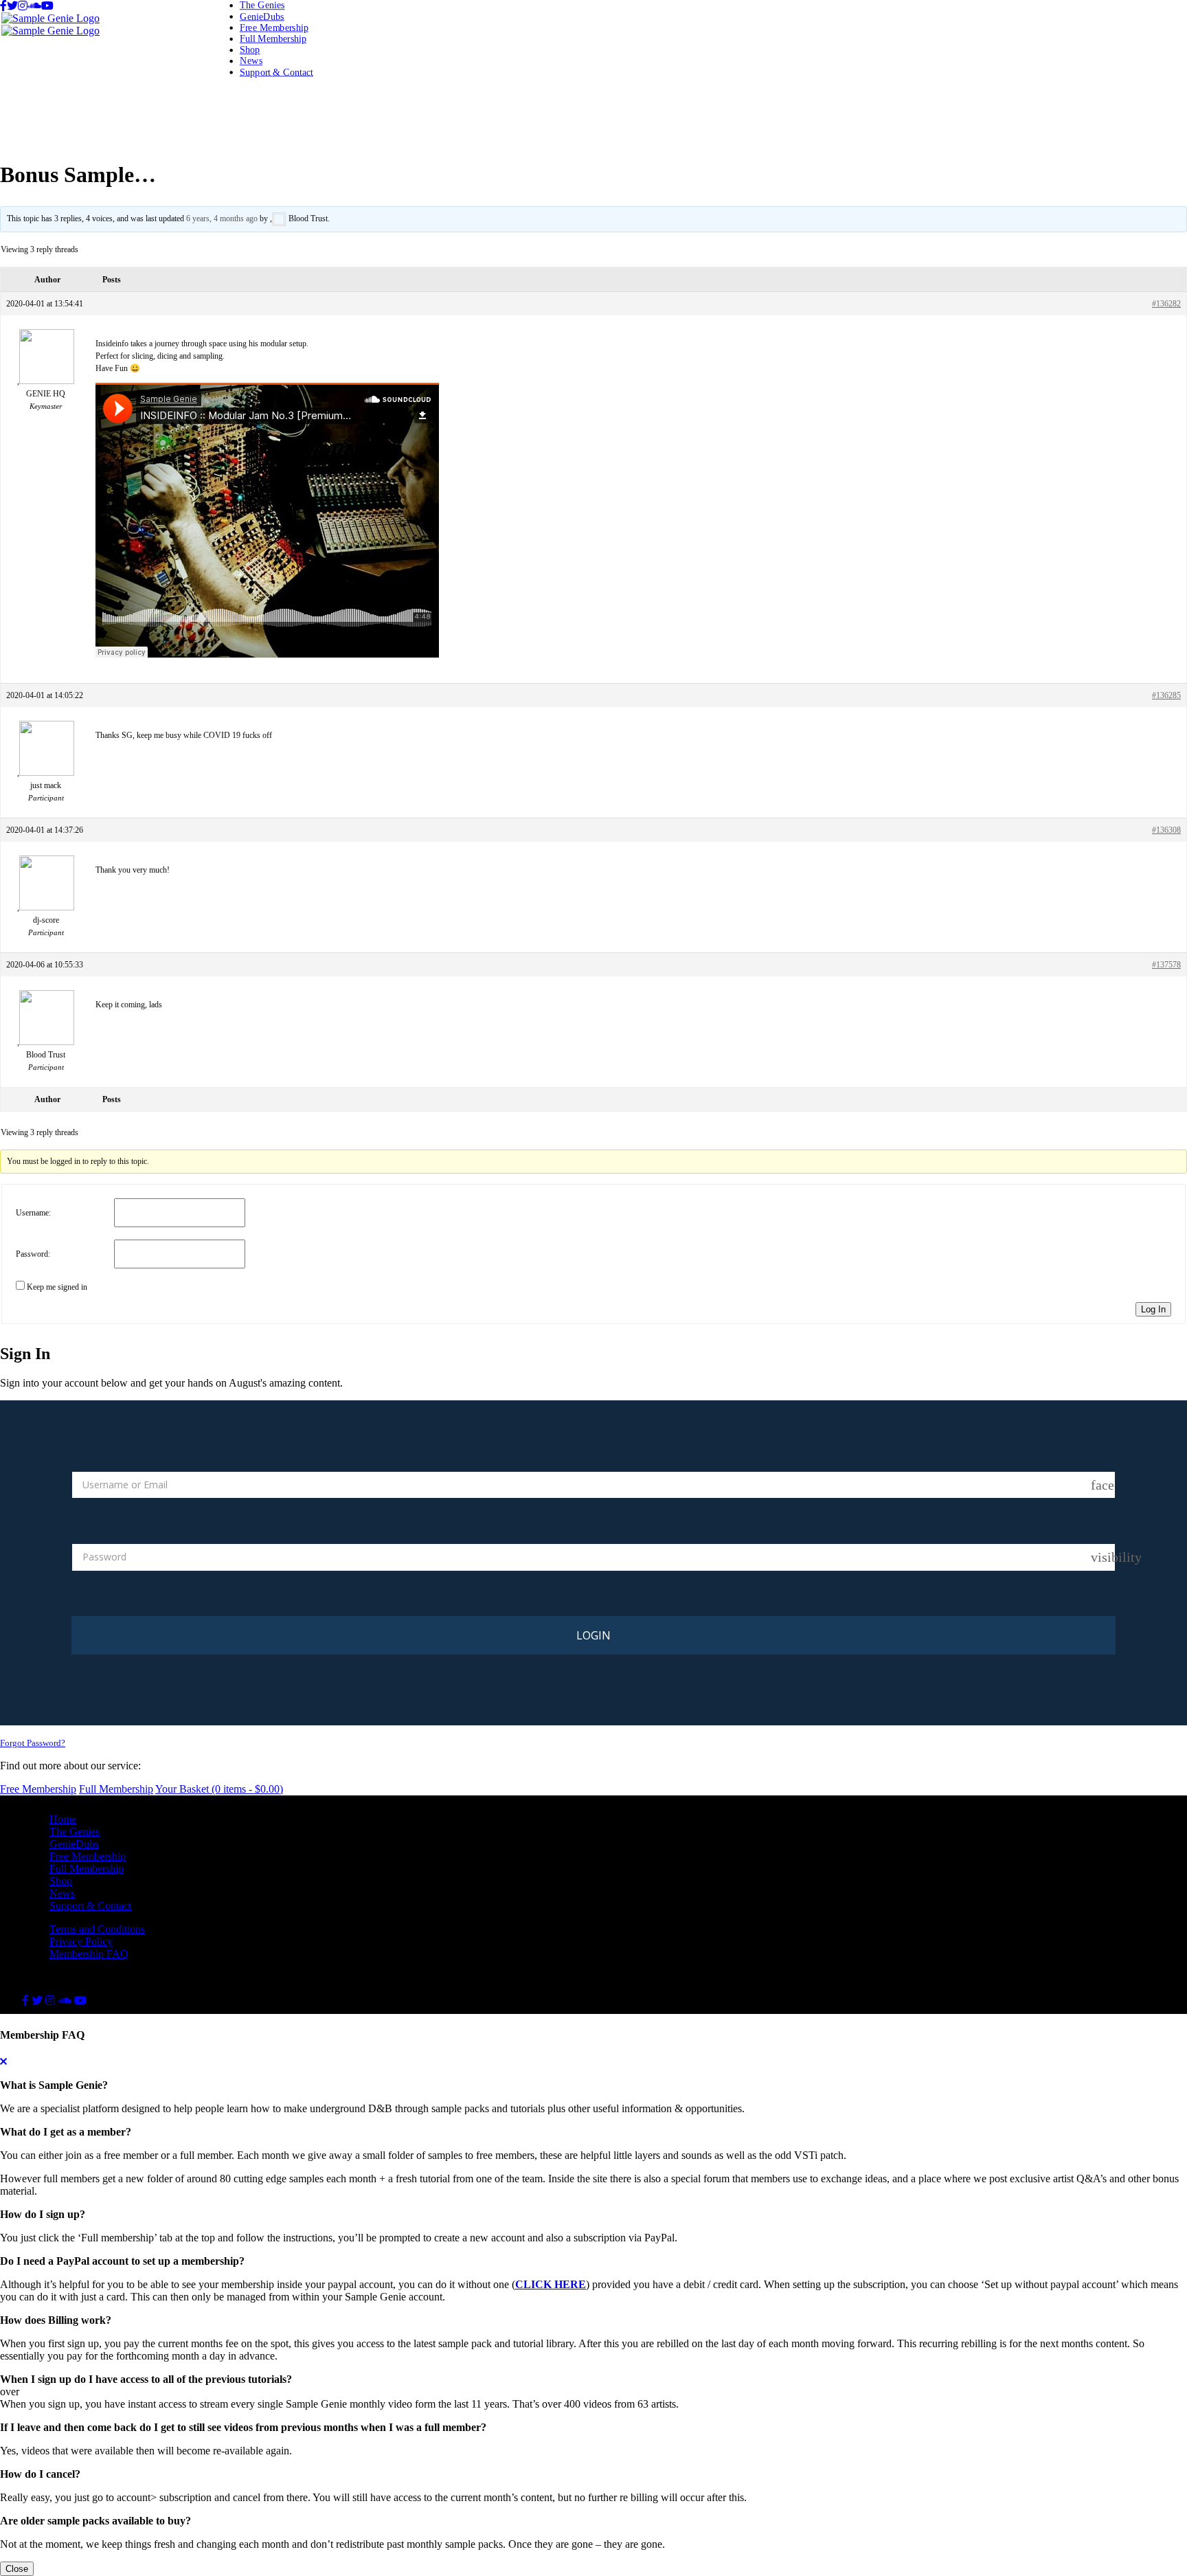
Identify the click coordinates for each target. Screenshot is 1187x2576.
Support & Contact (276, 72)
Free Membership (274, 27)
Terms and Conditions (97, 1929)
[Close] (3, 2062)
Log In (1153, 1309)
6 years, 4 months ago (222, 219)
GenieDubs (262, 16)
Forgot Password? (33, 1743)
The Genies (262, 5)
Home (63, 1819)
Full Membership (273, 38)
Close (17, 2569)
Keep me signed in (57, 1287)
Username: (33, 1213)
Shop (250, 50)
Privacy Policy (81, 1941)
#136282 (1166, 304)
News (251, 61)
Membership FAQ (89, 1954)
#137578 (1166, 965)
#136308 (1166, 830)
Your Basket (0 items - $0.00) (219, 1789)
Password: (33, 1254)
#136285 (1166, 695)
